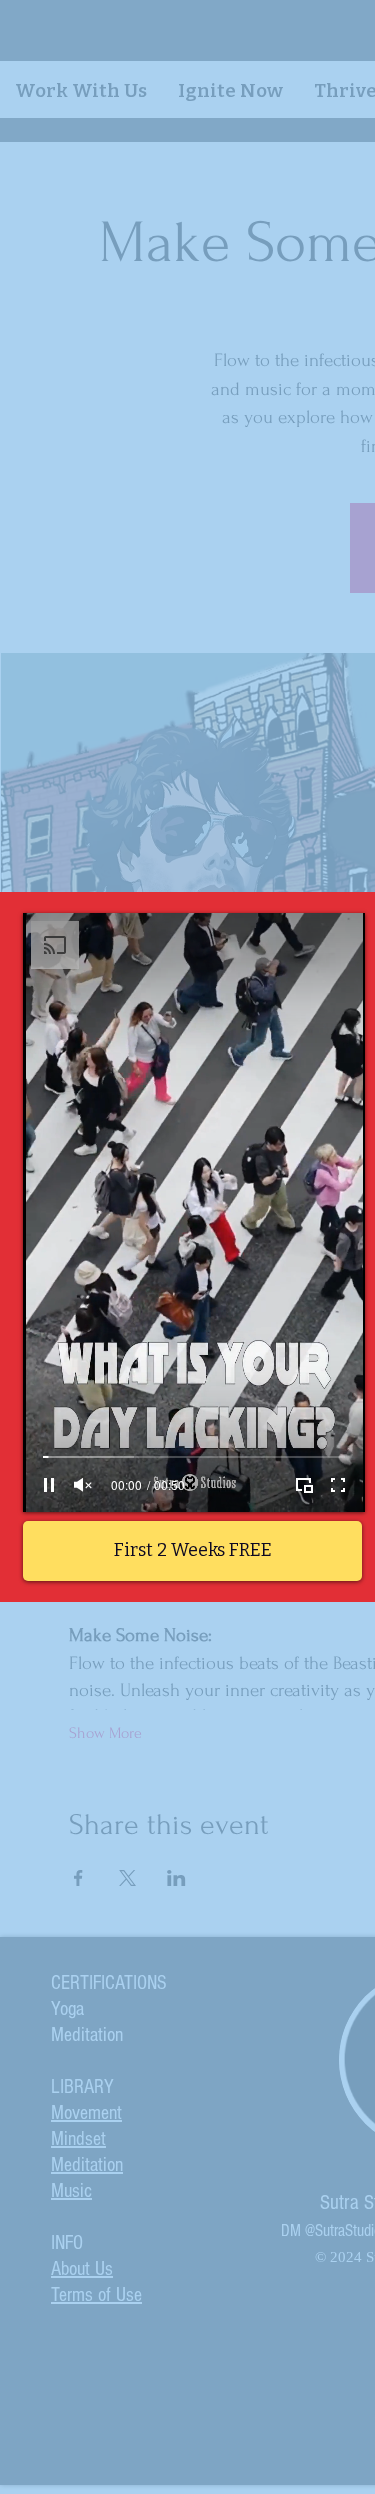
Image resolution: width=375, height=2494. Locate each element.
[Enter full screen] (338, 1485)
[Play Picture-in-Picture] (304, 1485)
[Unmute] (83, 1485)
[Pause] (49, 1485)
